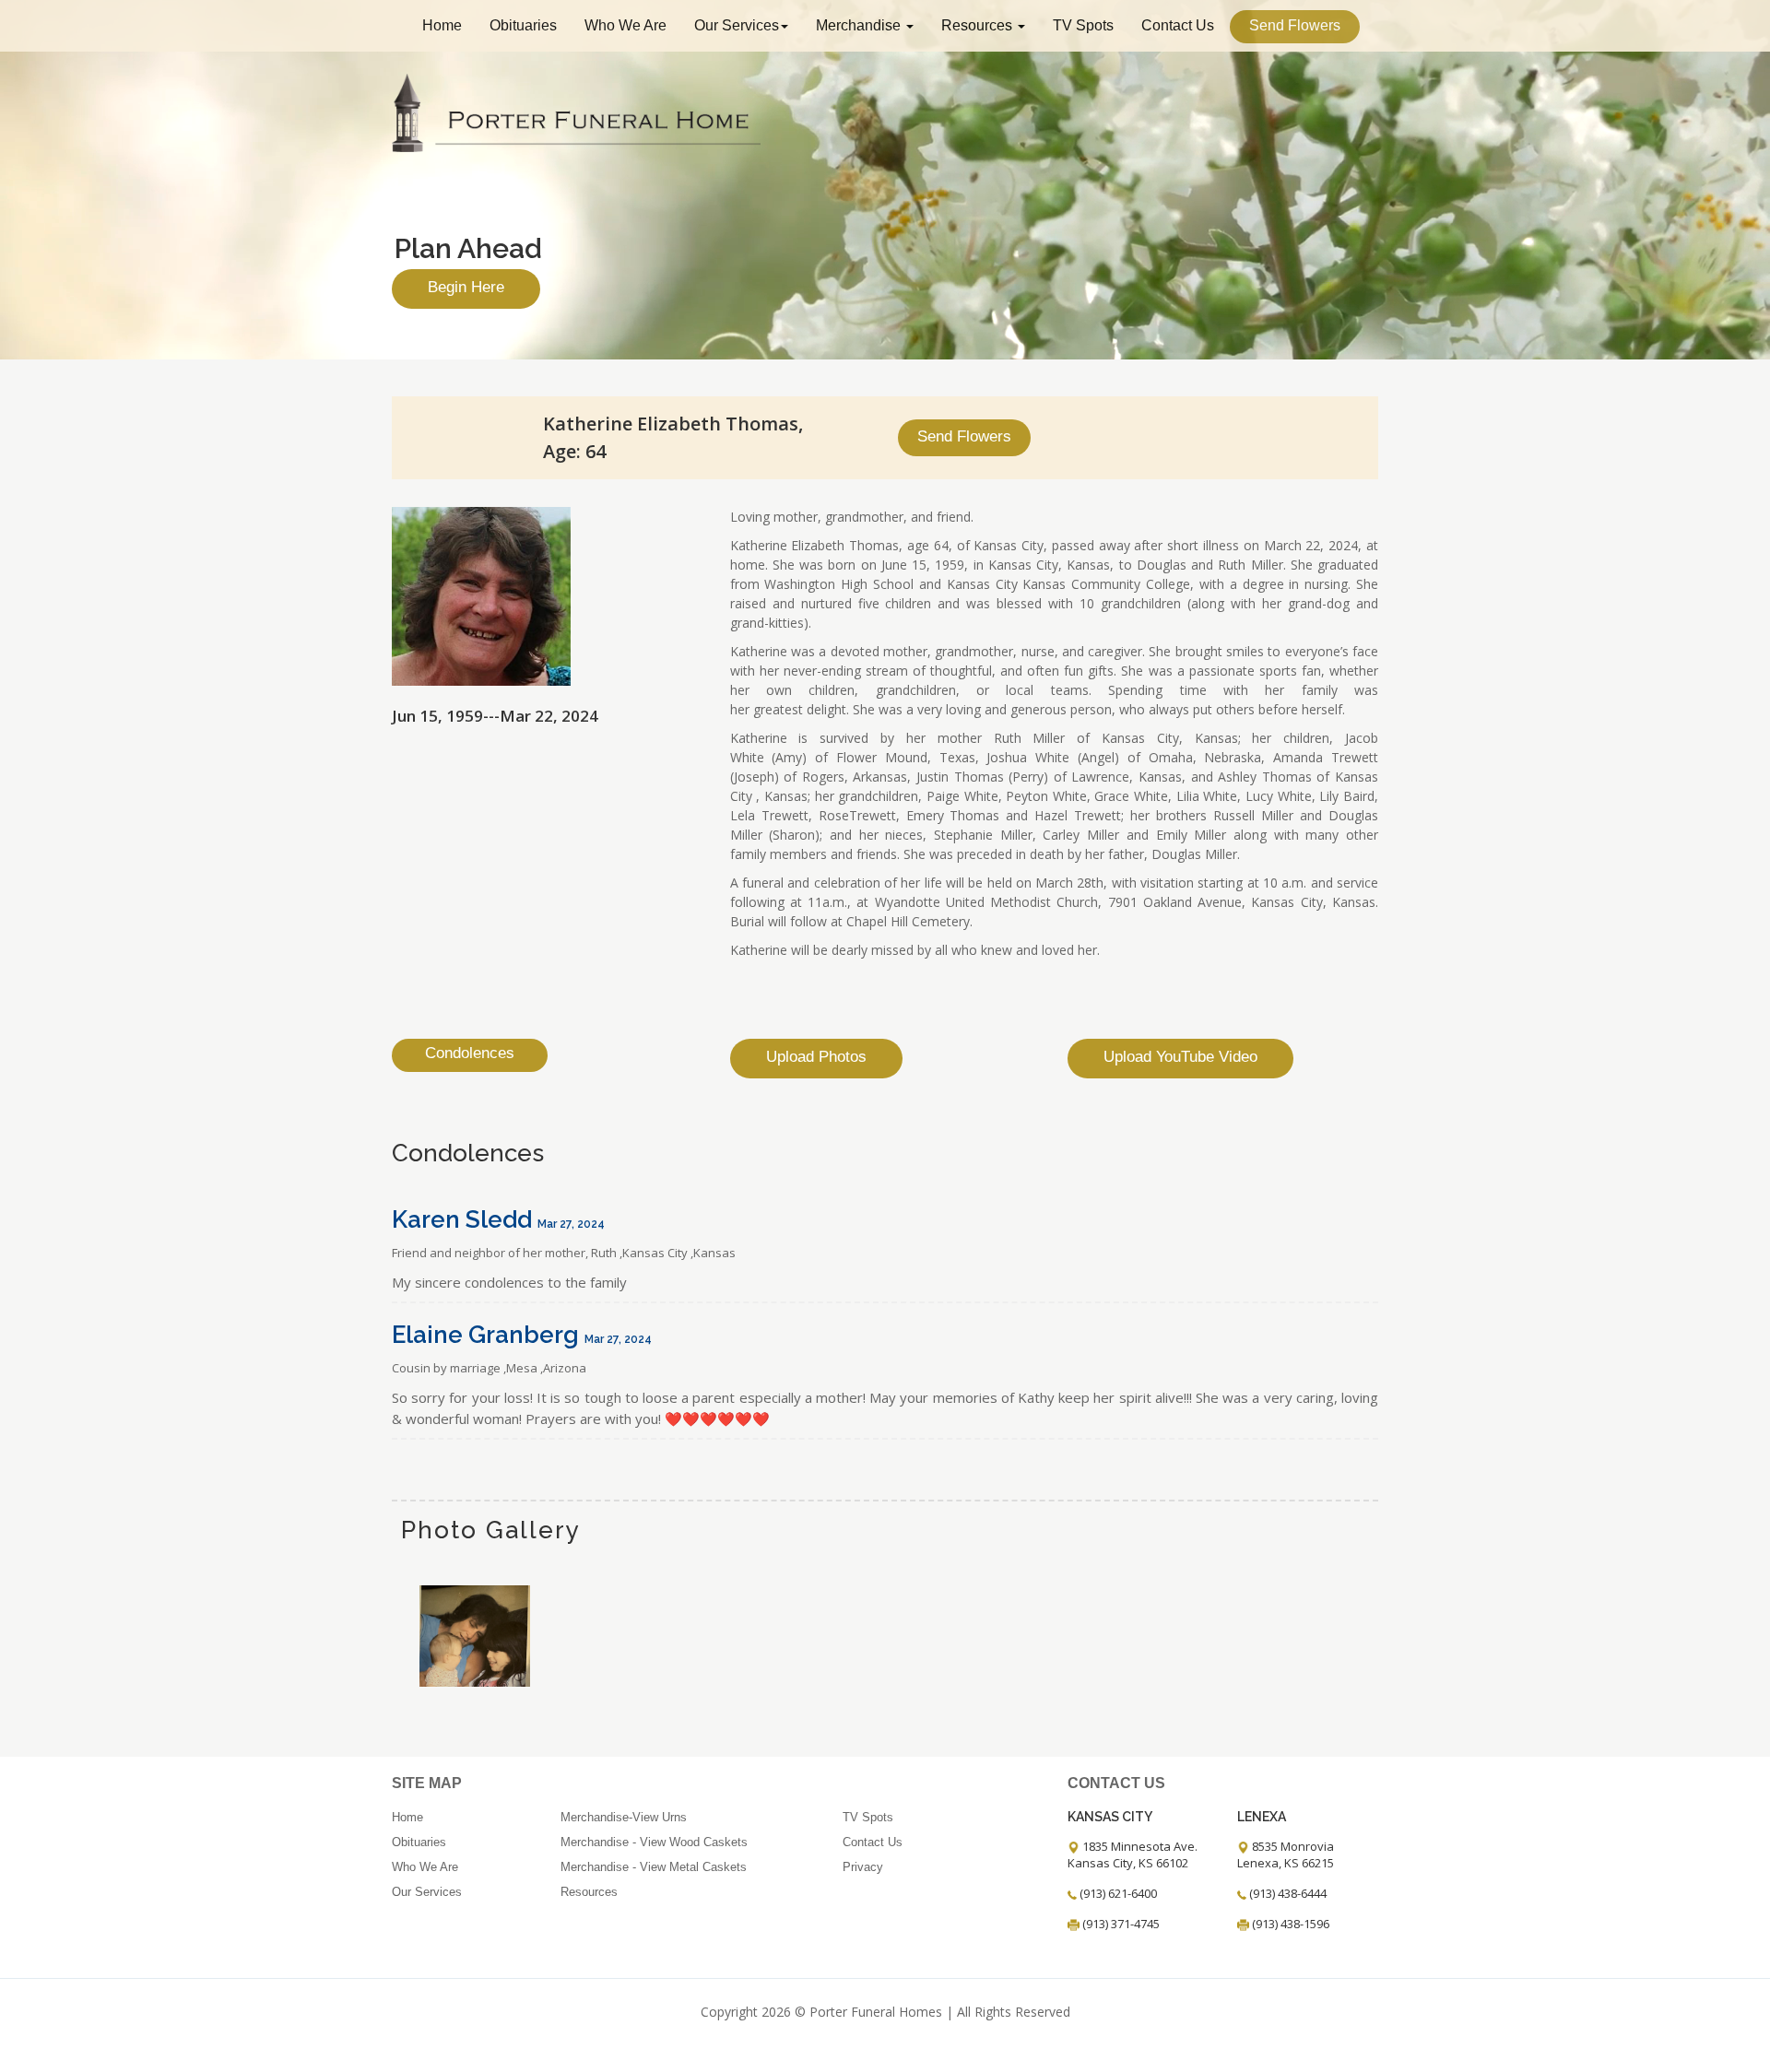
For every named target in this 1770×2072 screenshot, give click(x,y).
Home (442, 25)
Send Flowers (1295, 25)
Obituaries (523, 25)
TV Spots (1083, 25)
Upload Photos (816, 1057)
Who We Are (625, 25)
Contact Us (1178, 25)
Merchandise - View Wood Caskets (654, 1842)
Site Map (427, 1783)
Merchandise (860, 25)
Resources (979, 25)
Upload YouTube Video (1180, 1057)
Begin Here (466, 287)
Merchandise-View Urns (624, 1817)
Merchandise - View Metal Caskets (654, 1867)
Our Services (737, 25)
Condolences (470, 1053)
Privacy (863, 1867)
